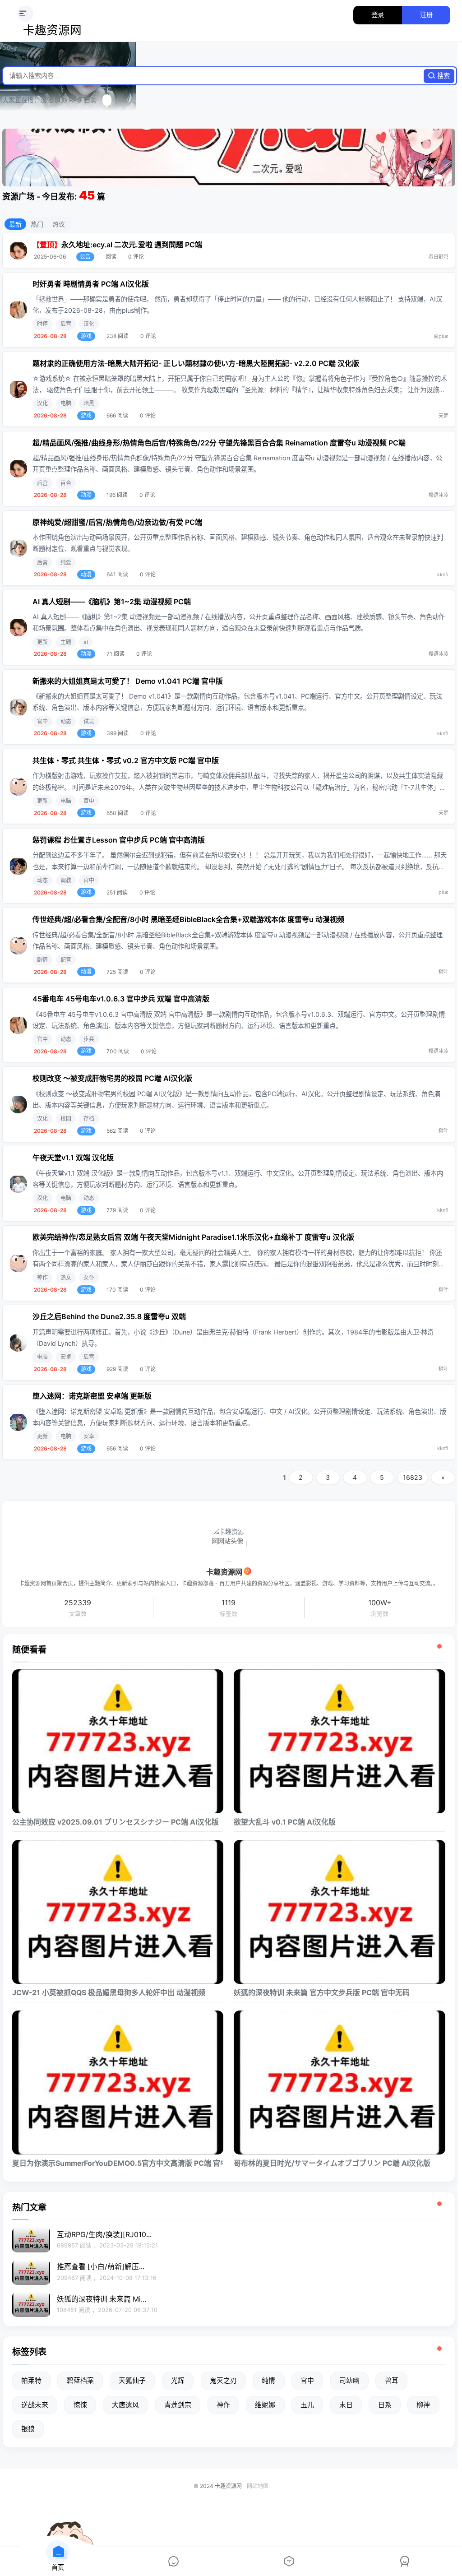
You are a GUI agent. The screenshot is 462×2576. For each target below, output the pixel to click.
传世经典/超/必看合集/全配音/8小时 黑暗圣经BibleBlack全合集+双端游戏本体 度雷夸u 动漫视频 (188, 919)
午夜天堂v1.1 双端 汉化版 (73, 1158)
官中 (42, 721)
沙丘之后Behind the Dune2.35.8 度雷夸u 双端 (109, 1316)
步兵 (89, 1039)
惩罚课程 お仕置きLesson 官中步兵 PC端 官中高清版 (119, 840)
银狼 (28, 2429)
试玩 (89, 721)
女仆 (89, 1277)
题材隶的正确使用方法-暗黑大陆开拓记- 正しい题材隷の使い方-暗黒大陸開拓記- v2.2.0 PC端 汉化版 (196, 363)
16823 (413, 1477)
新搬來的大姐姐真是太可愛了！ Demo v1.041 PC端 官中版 (128, 681)
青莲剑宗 (178, 2405)
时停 (42, 324)
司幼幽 (349, 2381)
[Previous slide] (15, 158)
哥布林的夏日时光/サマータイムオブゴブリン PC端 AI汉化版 (332, 2163)
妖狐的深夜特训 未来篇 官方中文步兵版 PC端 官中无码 (322, 1993)
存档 (89, 1119)
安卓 (66, 1357)
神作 (42, 1277)
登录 (378, 15)
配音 (66, 960)
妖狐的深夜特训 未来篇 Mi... (102, 2299)
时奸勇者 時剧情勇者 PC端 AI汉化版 (91, 284)
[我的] (404, 2562)
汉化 (89, 324)
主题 (66, 642)
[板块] (173, 2562)
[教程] (289, 2562)
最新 (15, 224)
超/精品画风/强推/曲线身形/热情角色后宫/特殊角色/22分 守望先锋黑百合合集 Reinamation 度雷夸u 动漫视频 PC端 (219, 443)
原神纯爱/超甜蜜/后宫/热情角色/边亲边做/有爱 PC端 (117, 522)
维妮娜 (265, 2405)
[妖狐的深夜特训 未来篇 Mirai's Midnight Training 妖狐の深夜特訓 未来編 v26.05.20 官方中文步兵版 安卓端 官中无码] (31, 2304)
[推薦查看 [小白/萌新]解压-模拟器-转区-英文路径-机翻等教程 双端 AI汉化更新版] (31, 2272)
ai (86, 642)
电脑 (66, 403)
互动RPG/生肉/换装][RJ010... (104, 2235)
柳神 (423, 2405)
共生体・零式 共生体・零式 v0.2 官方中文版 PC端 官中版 (126, 760)
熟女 (66, 1277)
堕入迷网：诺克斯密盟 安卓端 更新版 (92, 1396)
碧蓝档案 (80, 2381)
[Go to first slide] (442, 158)
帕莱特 (31, 2381)
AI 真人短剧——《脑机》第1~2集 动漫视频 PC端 (112, 602)
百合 (66, 483)
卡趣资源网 (52, 31)
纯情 (268, 2381)
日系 (385, 2405)
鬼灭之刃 (223, 2381)
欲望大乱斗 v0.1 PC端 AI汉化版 (285, 1822)
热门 (37, 224)
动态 (66, 721)
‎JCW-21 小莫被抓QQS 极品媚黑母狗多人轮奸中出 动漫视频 (109, 1993)
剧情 (42, 960)
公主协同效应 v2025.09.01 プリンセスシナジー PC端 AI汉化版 (115, 1822)
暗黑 (89, 403)
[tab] (437, 177)
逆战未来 (35, 2405)
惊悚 (80, 2405)
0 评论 (136, 257)
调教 (66, 880)
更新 (42, 642)
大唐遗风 (125, 2405)
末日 (346, 2405)
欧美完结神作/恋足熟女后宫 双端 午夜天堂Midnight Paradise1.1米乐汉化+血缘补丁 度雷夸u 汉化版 (193, 1237)
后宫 (66, 324)
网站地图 (258, 2486)
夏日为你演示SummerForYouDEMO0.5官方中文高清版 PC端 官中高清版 (118, 2163)
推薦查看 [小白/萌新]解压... (101, 2267)
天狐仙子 (132, 2381)
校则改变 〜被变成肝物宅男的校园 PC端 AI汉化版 (112, 1078)
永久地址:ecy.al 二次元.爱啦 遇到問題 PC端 (132, 245)
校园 (66, 1119)
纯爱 (66, 563)
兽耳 (392, 2381)
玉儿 (307, 2405)
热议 (59, 224)
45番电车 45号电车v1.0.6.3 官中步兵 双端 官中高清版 (121, 999)
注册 (426, 15)
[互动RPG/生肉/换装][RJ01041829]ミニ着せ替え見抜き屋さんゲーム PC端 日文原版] (31, 2240)
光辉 (178, 2381)
